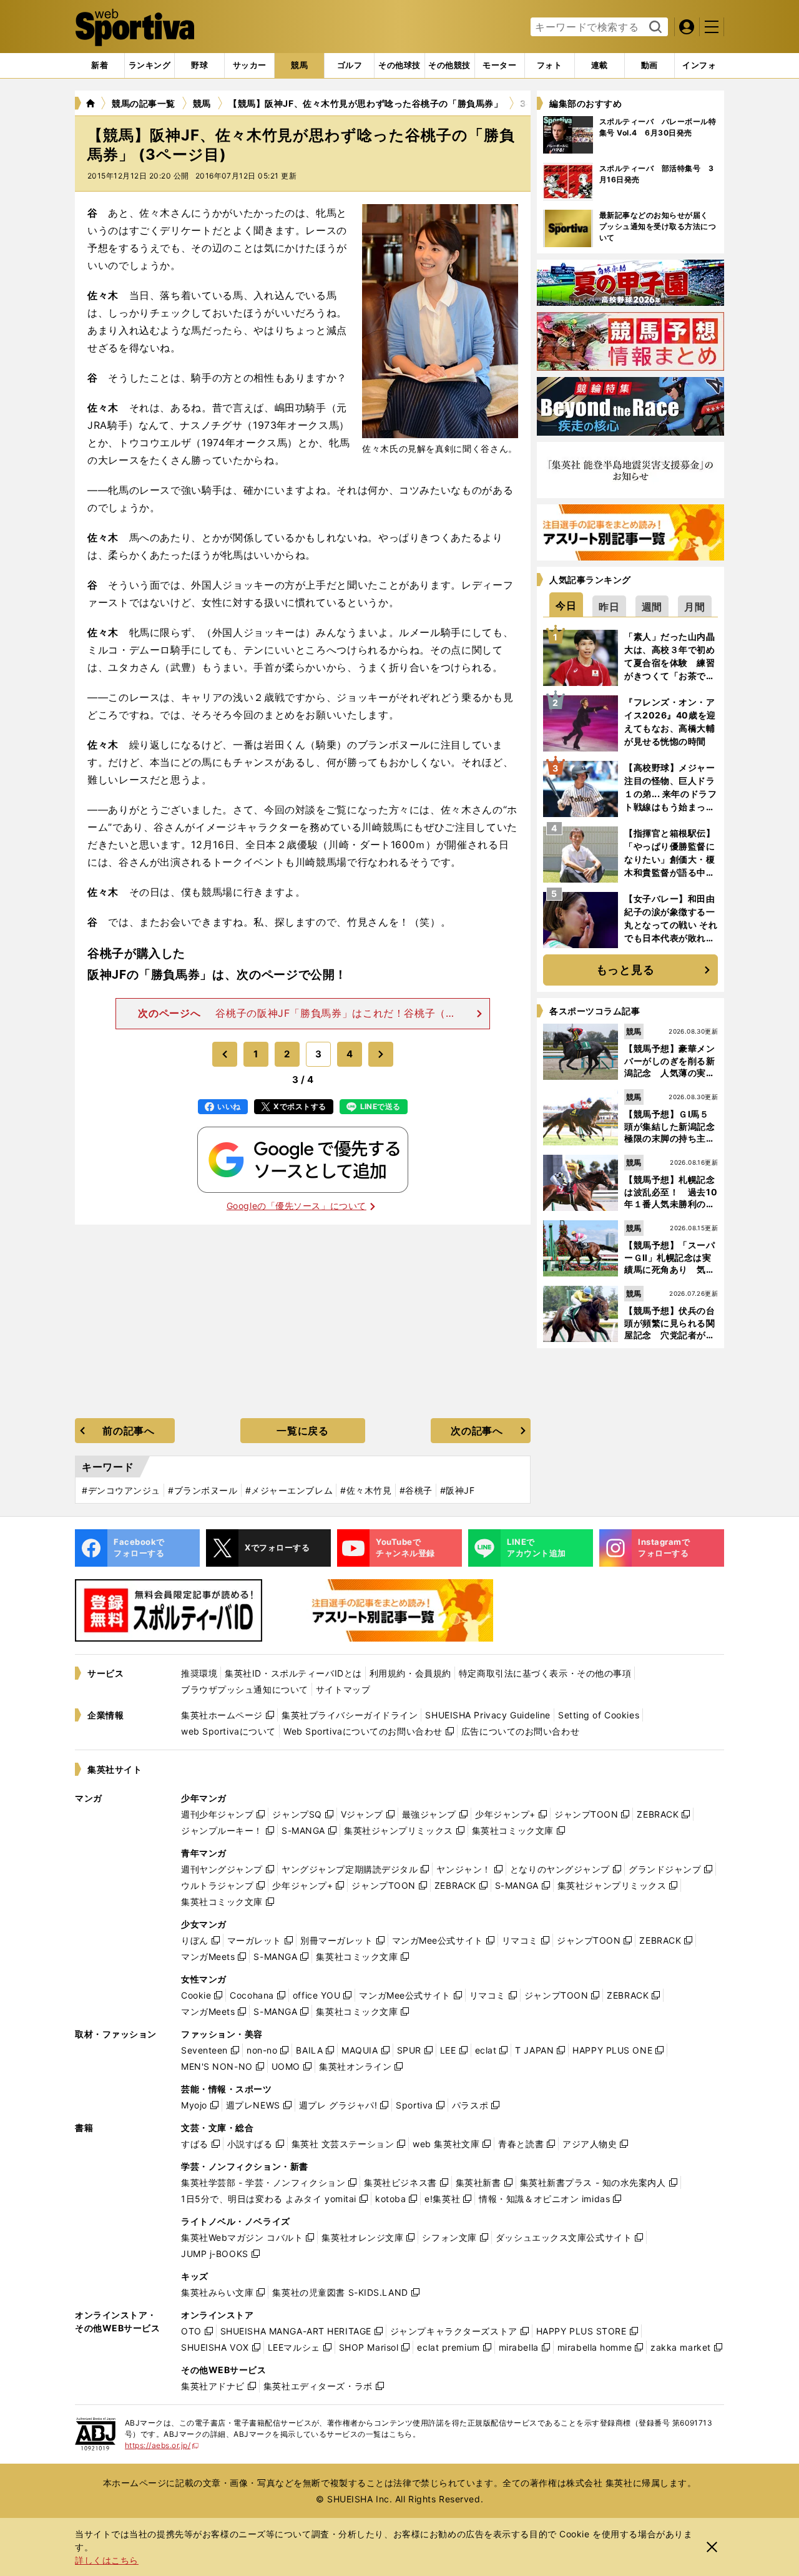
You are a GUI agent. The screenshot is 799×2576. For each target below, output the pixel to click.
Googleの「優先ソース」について (297, 1206)
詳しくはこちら (107, 2560)
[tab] (199, 66)
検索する (654, 27)
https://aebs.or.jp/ (162, 2445)
